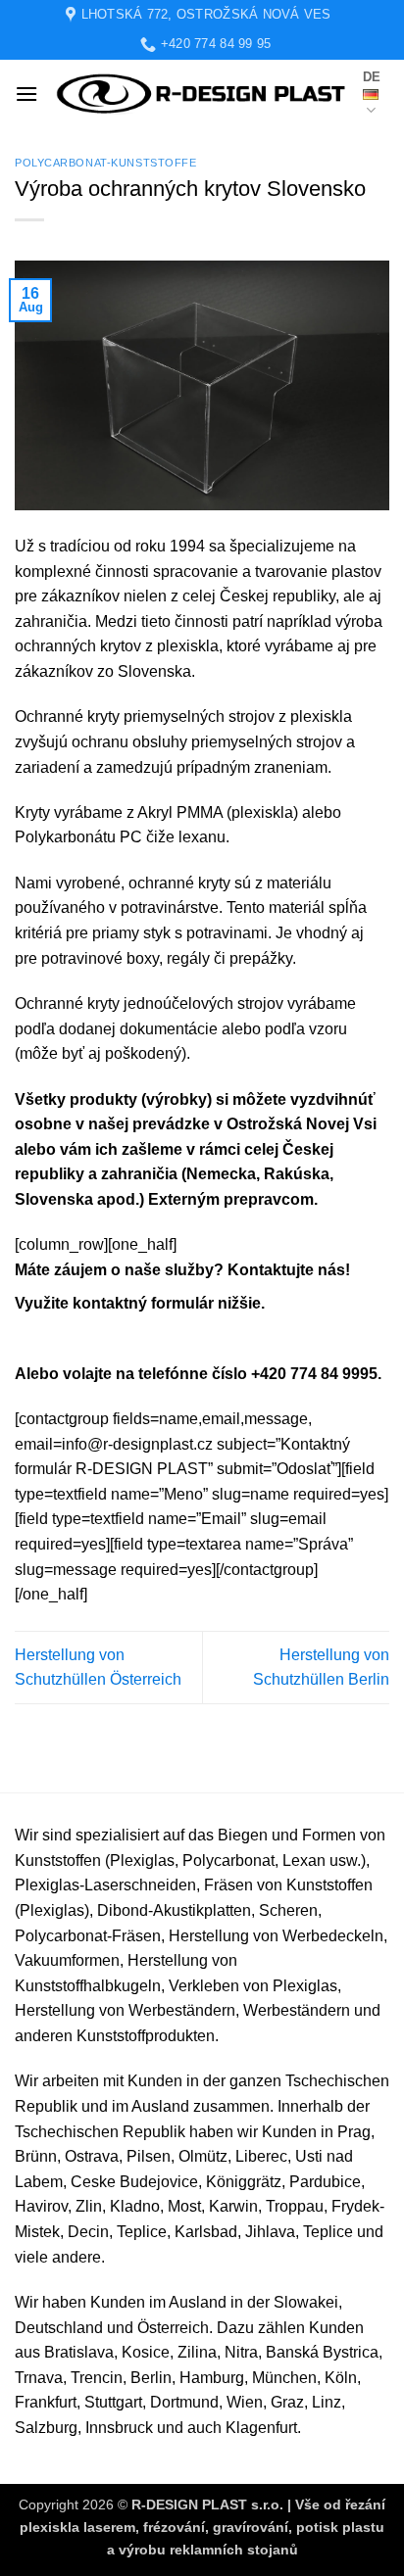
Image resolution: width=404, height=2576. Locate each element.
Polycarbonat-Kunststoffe (105, 163)
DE (372, 77)
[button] (26, 94)
